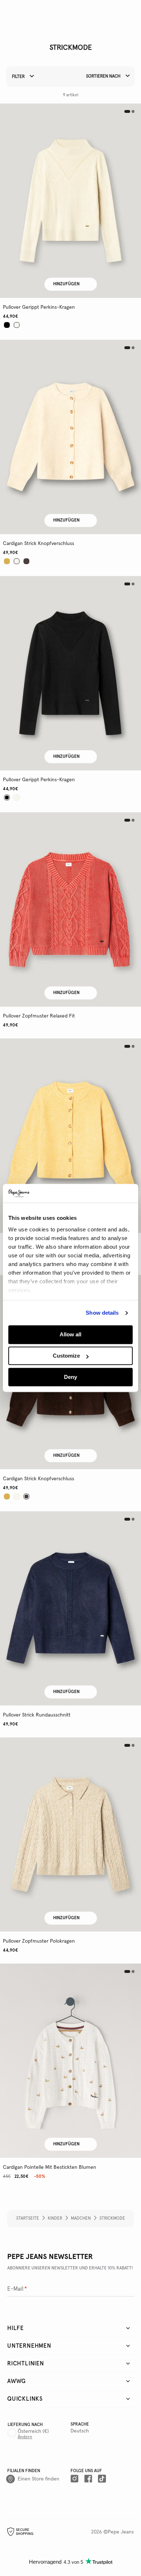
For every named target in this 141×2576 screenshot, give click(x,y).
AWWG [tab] (16, 2381)
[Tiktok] (102, 2479)
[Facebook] (88, 2479)
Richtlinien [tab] (26, 2364)
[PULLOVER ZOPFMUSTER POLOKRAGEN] (70, 1835)
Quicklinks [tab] (25, 2399)
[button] (70, 201)
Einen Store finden (39, 2479)
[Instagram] (74, 2479)
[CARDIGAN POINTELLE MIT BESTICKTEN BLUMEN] (70, 2061)
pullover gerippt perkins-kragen (39, 307)
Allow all (70, 1335)
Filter (19, 77)
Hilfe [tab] (16, 2328)
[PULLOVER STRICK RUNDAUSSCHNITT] (70, 1608)
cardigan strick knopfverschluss (39, 544)
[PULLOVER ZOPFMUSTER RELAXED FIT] (70, 909)
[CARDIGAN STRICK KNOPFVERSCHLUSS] (70, 437)
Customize (66, 1356)
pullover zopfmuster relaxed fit (39, 1016)
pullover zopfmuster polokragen (39, 1941)
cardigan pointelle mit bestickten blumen (50, 2167)
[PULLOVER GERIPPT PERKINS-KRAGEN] (70, 201)
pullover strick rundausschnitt (37, 1715)
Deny (70, 1377)
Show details (102, 1313)
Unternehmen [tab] (29, 2346)
